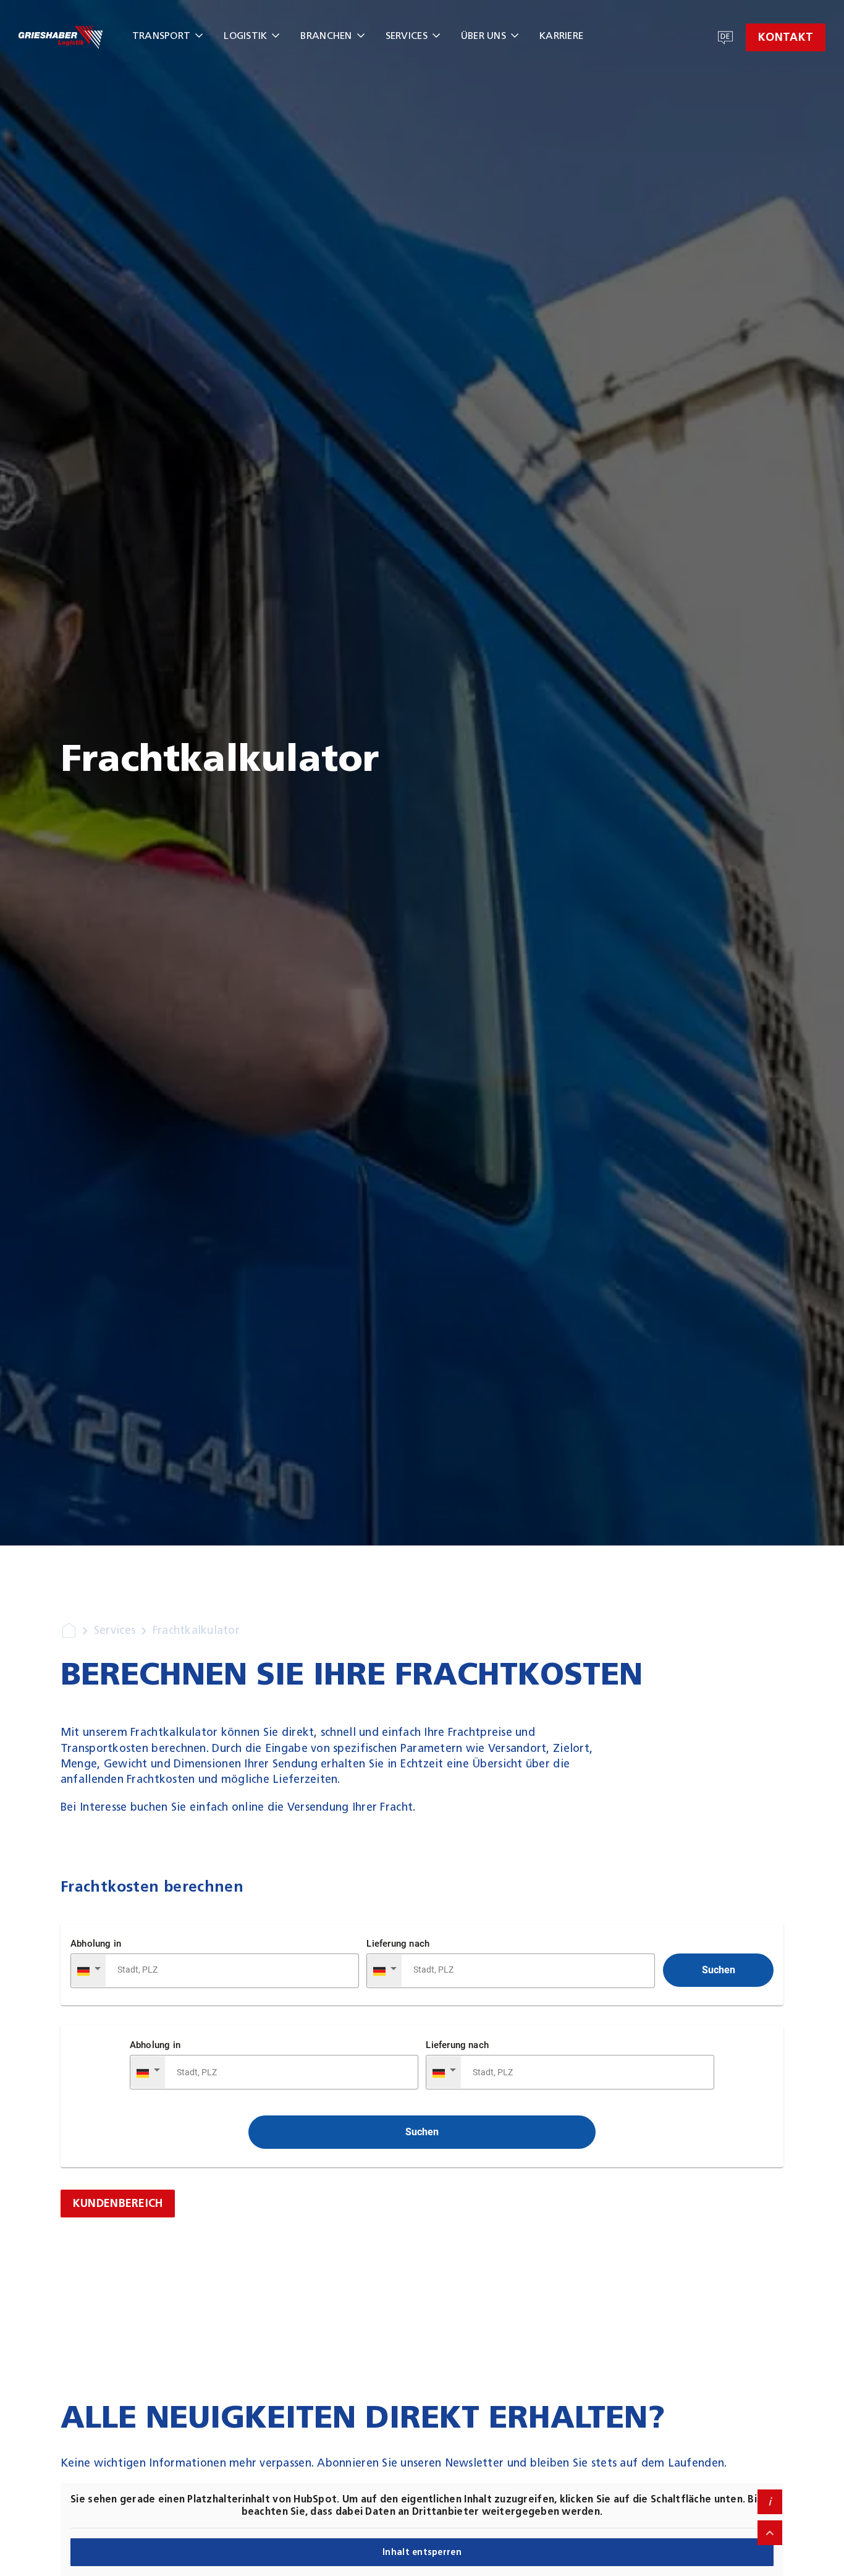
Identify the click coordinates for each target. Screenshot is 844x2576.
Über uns (483, 36)
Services (407, 36)
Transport (161, 36)
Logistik (245, 36)
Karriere (561, 36)
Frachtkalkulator (196, 1630)
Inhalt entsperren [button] (422, 2552)
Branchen (326, 36)
